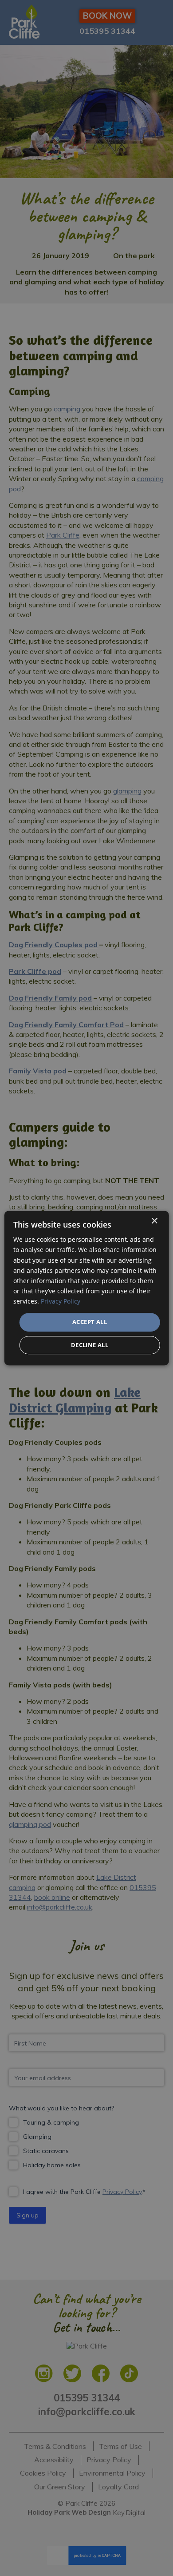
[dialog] (87, 1288)
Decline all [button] (90, 1345)
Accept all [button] (90, 1322)
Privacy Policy (61, 1301)
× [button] (154, 1221)
